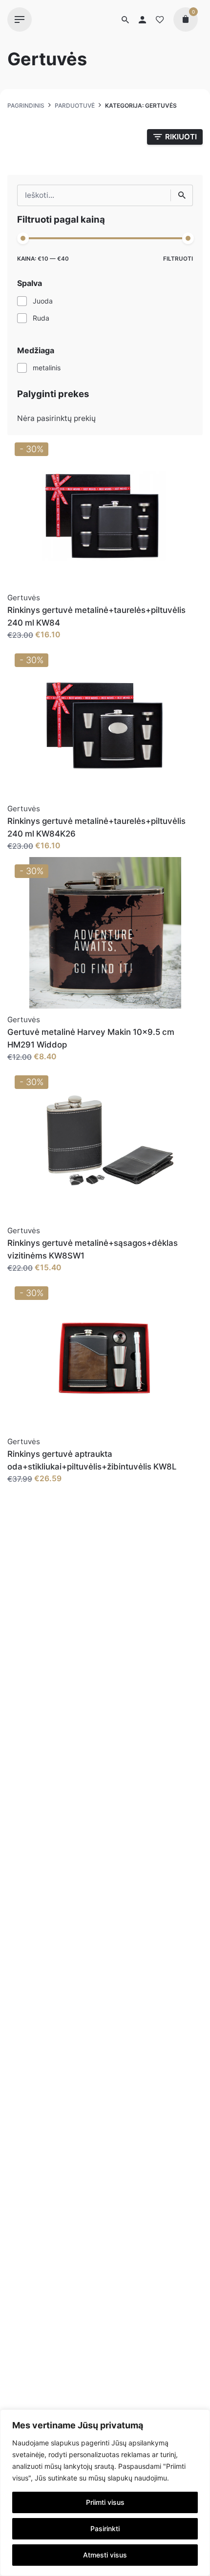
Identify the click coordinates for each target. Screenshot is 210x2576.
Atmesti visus (105, 2555)
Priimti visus (105, 2502)
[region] (105, 2493)
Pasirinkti (105, 2528)
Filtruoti (178, 259)
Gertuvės (24, 598)
